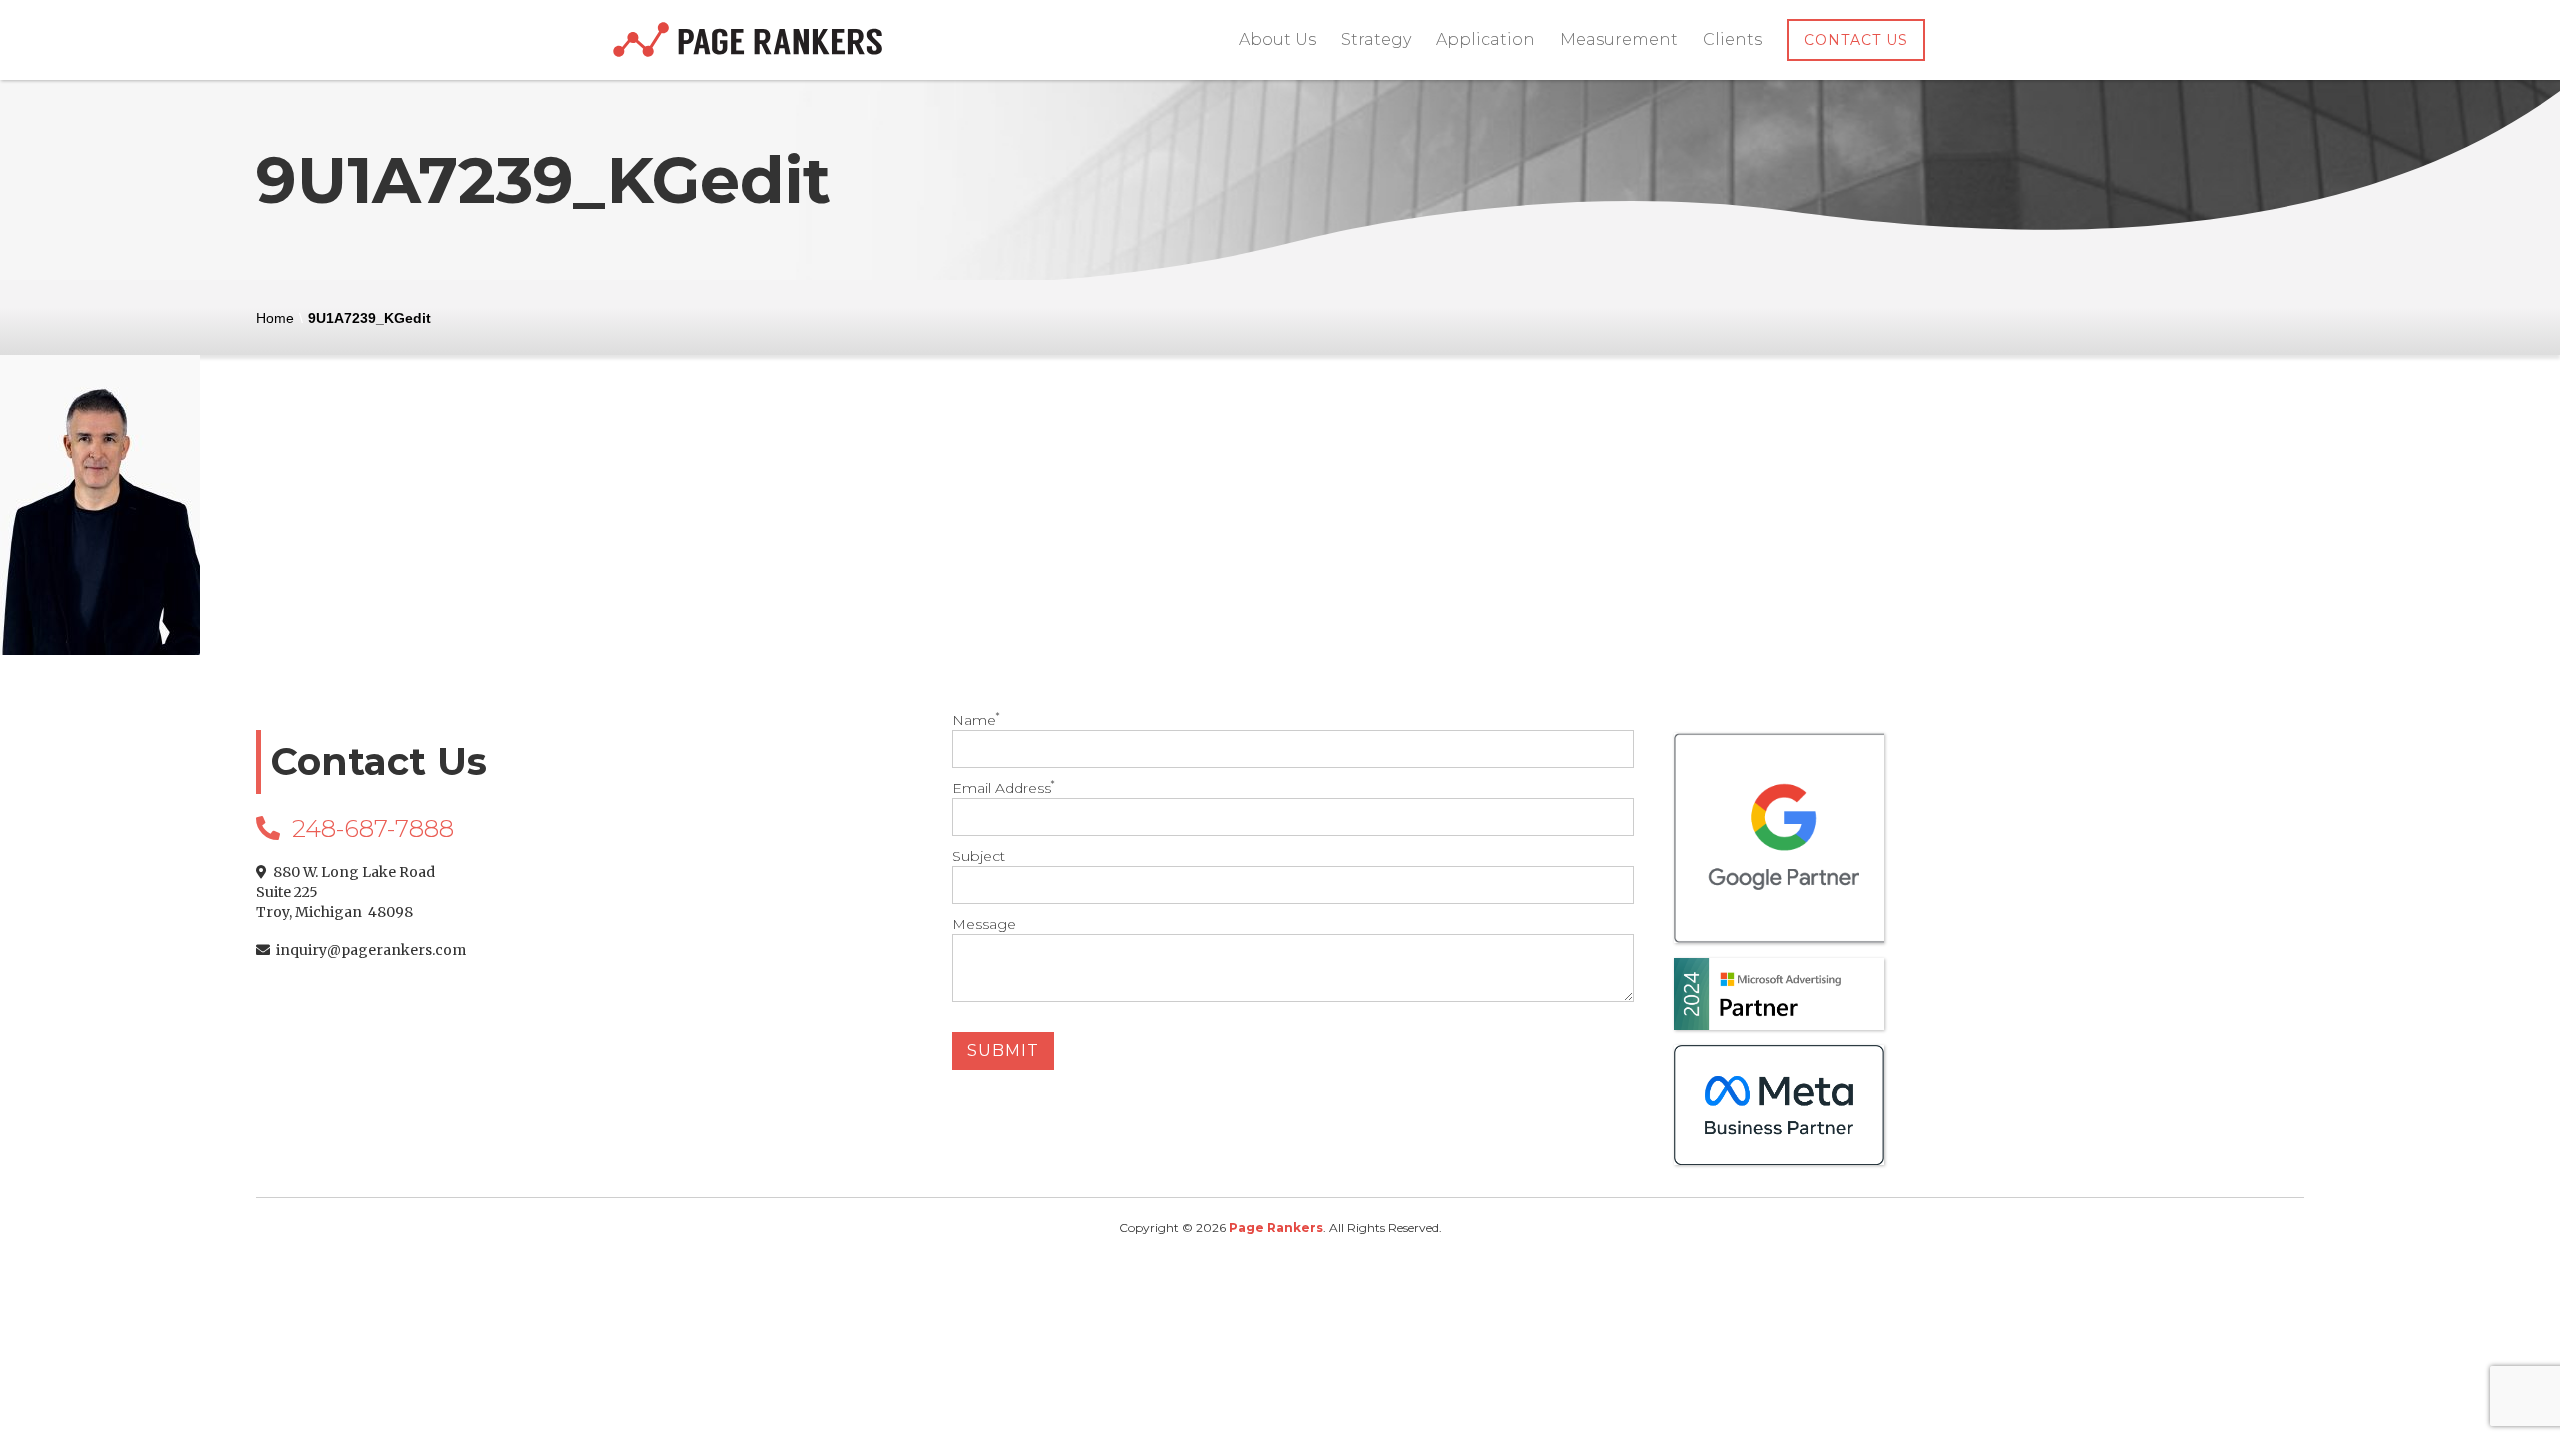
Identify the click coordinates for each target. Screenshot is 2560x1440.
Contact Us (1856, 40)
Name (975, 720)
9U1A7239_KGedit (369, 318)
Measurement (1619, 39)
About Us (1277, 39)
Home (275, 318)
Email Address (1003, 788)
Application (1485, 39)
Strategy (1376, 39)
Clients (1732, 39)
